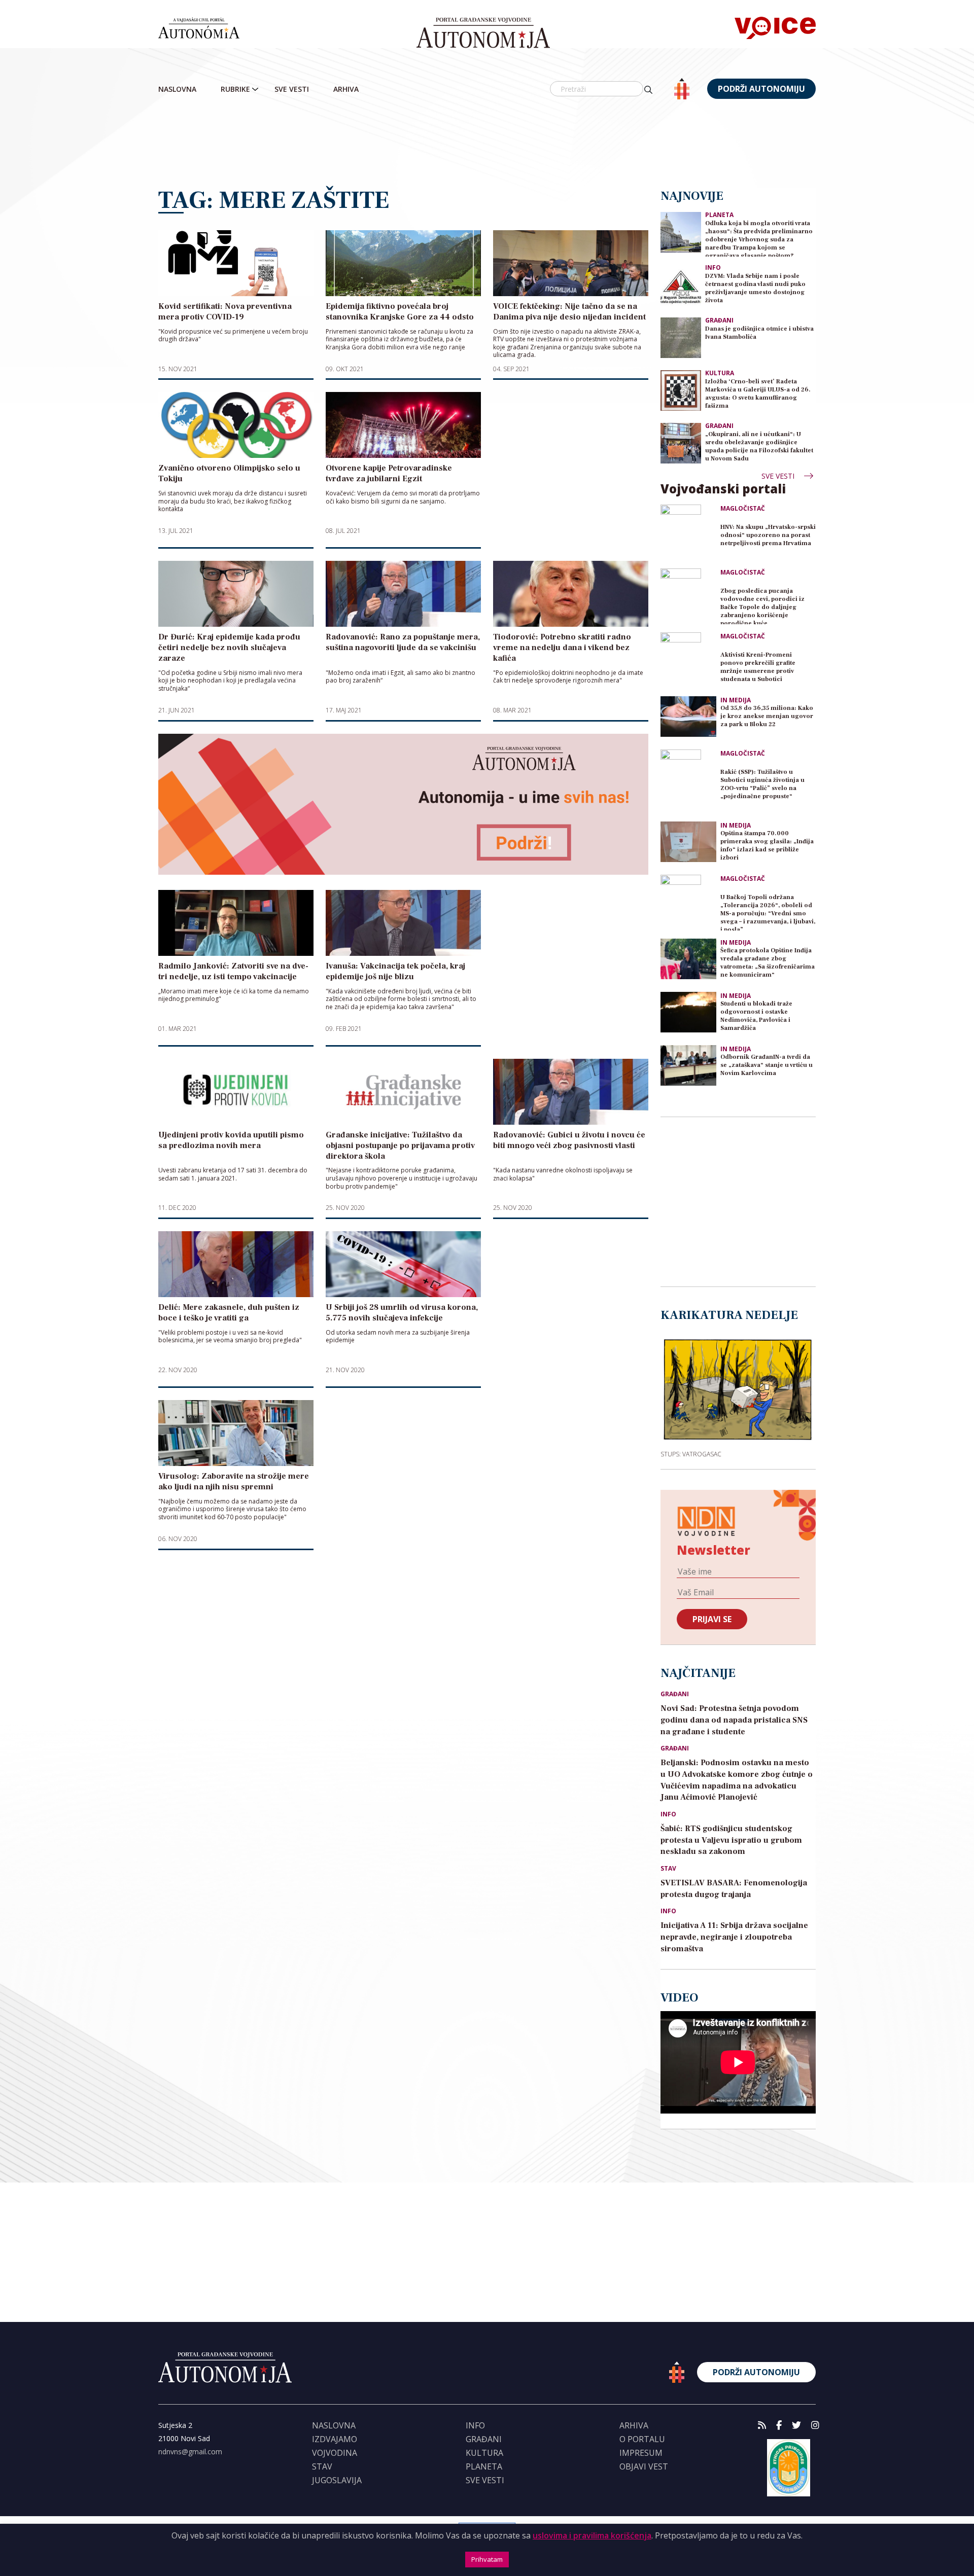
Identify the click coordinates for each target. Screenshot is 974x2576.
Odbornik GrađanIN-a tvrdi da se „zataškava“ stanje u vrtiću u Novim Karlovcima (767, 1065)
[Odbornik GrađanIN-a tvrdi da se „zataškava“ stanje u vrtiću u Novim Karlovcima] (688, 1065)
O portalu (642, 2439)
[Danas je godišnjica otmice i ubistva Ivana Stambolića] (681, 337)
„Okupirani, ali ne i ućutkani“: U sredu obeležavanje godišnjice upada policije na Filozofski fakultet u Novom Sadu (759, 446)
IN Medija (736, 700)
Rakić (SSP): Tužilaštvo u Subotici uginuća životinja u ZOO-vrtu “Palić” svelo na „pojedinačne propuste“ (762, 784)
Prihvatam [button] (487, 2559)
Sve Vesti (292, 89)
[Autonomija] (483, 33)
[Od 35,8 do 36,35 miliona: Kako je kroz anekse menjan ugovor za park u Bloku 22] (688, 717)
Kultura (720, 373)
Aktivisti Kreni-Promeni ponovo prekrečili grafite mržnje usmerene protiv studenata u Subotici (758, 667)
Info (713, 267)
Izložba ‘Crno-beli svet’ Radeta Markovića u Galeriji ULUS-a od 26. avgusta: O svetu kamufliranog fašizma (758, 394)
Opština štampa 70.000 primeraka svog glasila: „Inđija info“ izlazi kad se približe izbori (767, 846)
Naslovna (177, 89)
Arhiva (346, 89)
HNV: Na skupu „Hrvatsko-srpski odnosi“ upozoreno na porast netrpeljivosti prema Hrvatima (768, 535)
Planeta (719, 215)
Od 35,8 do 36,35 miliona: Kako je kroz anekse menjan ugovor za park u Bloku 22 (767, 716)
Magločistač (743, 509)
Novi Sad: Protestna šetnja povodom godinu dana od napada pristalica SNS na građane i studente (734, 1720)
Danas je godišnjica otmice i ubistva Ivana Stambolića (759, 333)
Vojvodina (335, 2453)
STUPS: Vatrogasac (691, 1454)
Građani (719, 320)
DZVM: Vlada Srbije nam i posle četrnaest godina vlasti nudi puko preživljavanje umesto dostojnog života (755, 288)
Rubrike (235, 89)
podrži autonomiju (761, 89)
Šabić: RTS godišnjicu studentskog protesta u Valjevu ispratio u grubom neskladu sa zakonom (731, 1840)
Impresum (641, 2453)
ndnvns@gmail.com (190, 2452)
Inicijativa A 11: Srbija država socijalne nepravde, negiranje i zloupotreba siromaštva (734, 1937)
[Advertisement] (487, 145)
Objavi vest (644, 2466)
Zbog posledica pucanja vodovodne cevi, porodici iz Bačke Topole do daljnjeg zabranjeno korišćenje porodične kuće (762, 606)
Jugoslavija (337, 2480)
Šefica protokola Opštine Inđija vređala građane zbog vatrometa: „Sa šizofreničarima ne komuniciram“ (768, 963)
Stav (668, 1869)
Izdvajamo (335, 2439)
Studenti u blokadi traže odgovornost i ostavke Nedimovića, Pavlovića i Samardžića (756, 1016)
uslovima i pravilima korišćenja (592, 2535)
